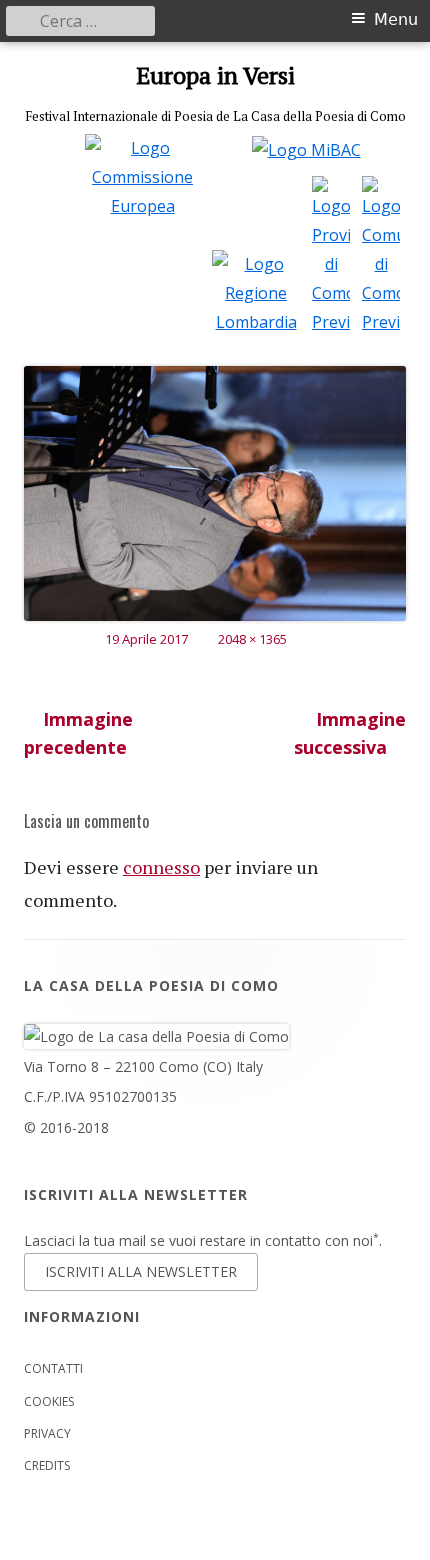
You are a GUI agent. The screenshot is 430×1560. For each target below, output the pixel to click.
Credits (47, 1465)
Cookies (49, 1401)
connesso (161, 867)
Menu (396, 19)
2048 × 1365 (252, 639)
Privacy (47, 1433)
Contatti (53, 1368)
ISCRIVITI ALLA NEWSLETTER (141, 1271)
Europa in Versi (215, 75)
